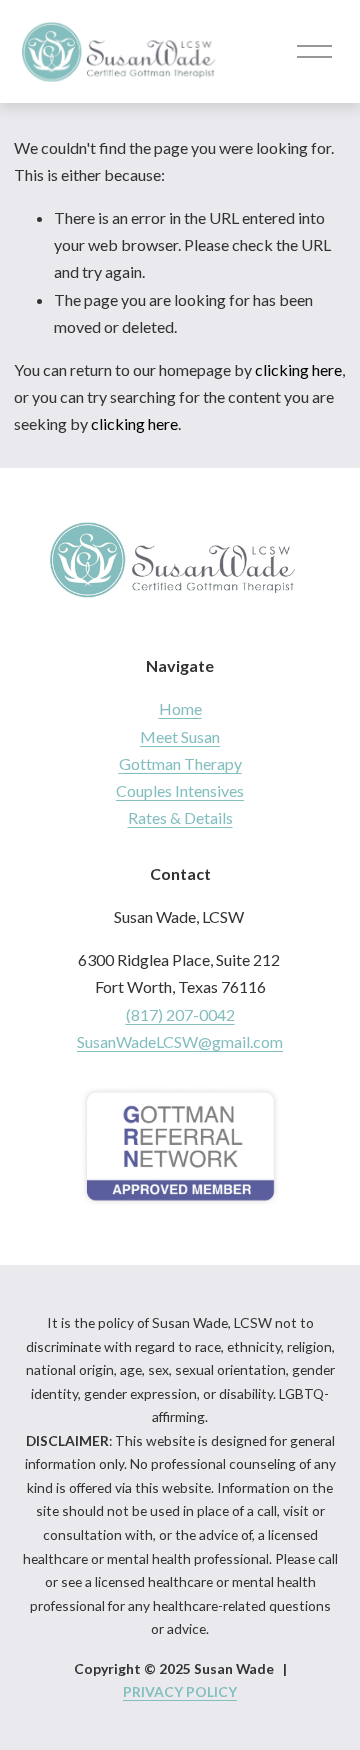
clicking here (298, 369)
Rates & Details (180, 817)
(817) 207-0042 (180, 1014)
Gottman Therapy (180, 763)
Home (180, 708)
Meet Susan (180, 736)
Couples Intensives (180, 790)
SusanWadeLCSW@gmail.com (180, 1041)
